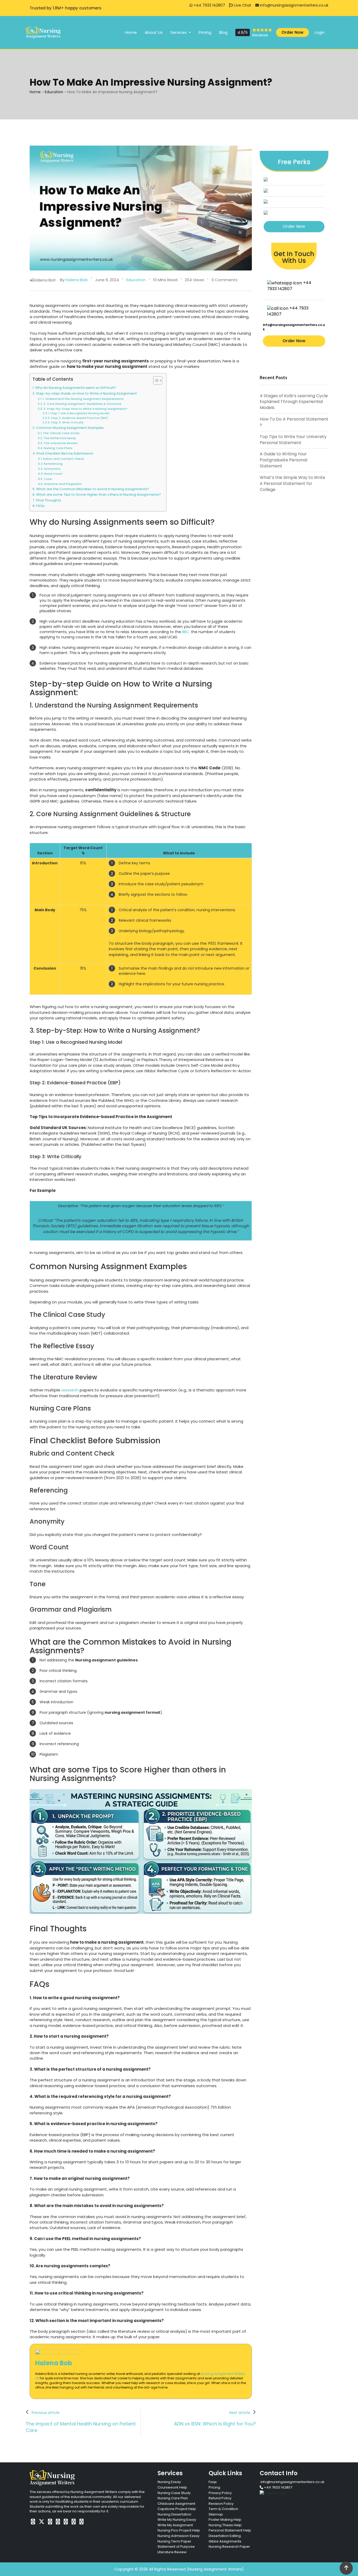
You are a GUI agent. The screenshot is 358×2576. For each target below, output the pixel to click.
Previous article (46, 2413)
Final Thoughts (49, 500)
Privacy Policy (220, 2493)
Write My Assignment (175, 2525)
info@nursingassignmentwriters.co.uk (294, 5)
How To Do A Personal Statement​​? (294, 422)
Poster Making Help (225, 2520)
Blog (223, 32)
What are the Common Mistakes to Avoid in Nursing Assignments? (93, 489)
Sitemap (216, 2514)
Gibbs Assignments (225, 2541)
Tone (48, 479)
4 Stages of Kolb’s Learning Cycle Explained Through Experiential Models (294, 402)
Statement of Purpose (176, 2547)
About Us (154, 32)
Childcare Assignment (176, 2504)
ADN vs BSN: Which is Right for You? (215, 2424)
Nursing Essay (169, 2482)
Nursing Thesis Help (225, 2525)
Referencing (53, 464)
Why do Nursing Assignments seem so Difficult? (76, 388)
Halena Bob (54, 2363)
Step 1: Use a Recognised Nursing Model (80, 413)
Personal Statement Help (230, 2530)
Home (131, 32)
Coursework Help (172, 2487)
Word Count (53, 474)
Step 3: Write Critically (67, 422)
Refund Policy (220, 2498)
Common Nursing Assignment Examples (70, 428)
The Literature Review (61, 443)
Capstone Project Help (177, 2509)
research (70, 1390)
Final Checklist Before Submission (65, 453)
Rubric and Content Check (63, 459)
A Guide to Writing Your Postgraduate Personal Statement (283, 460)
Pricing (205, 32)
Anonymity (52, 469)
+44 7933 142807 (209, 5)
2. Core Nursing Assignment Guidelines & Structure (82, 404)
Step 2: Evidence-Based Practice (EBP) (79, 418)
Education (54, 92)
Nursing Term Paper (174, 2541)
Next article (240, 2413)
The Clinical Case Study (61, 433)
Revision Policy (221, 2504)
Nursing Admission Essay (178, 2536)
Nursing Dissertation (174, 2514)
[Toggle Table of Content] (155, 380)
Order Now (292, 32)
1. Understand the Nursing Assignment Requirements (83, 399)
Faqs (213, 2482)
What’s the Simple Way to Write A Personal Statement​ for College (292, 483)
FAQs (40, 506)
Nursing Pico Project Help (179, 2530)
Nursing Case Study (174, 2493)
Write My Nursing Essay (177, 2520)
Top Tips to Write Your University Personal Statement (293, 440)
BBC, (186, 632)
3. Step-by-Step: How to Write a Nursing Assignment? (85, 409)
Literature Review (172, 2552)
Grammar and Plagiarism (63, 484)
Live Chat (242, 5)
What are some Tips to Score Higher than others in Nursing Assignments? (99, 494)
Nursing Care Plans (58, 448)
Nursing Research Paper (229, 2547)
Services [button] (179, 32)
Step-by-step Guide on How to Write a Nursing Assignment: (87, 393)
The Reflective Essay (60, 438)
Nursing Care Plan (173, 2498)
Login (319, 32)
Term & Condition (223, 2509)
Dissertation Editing (225, 2536)
